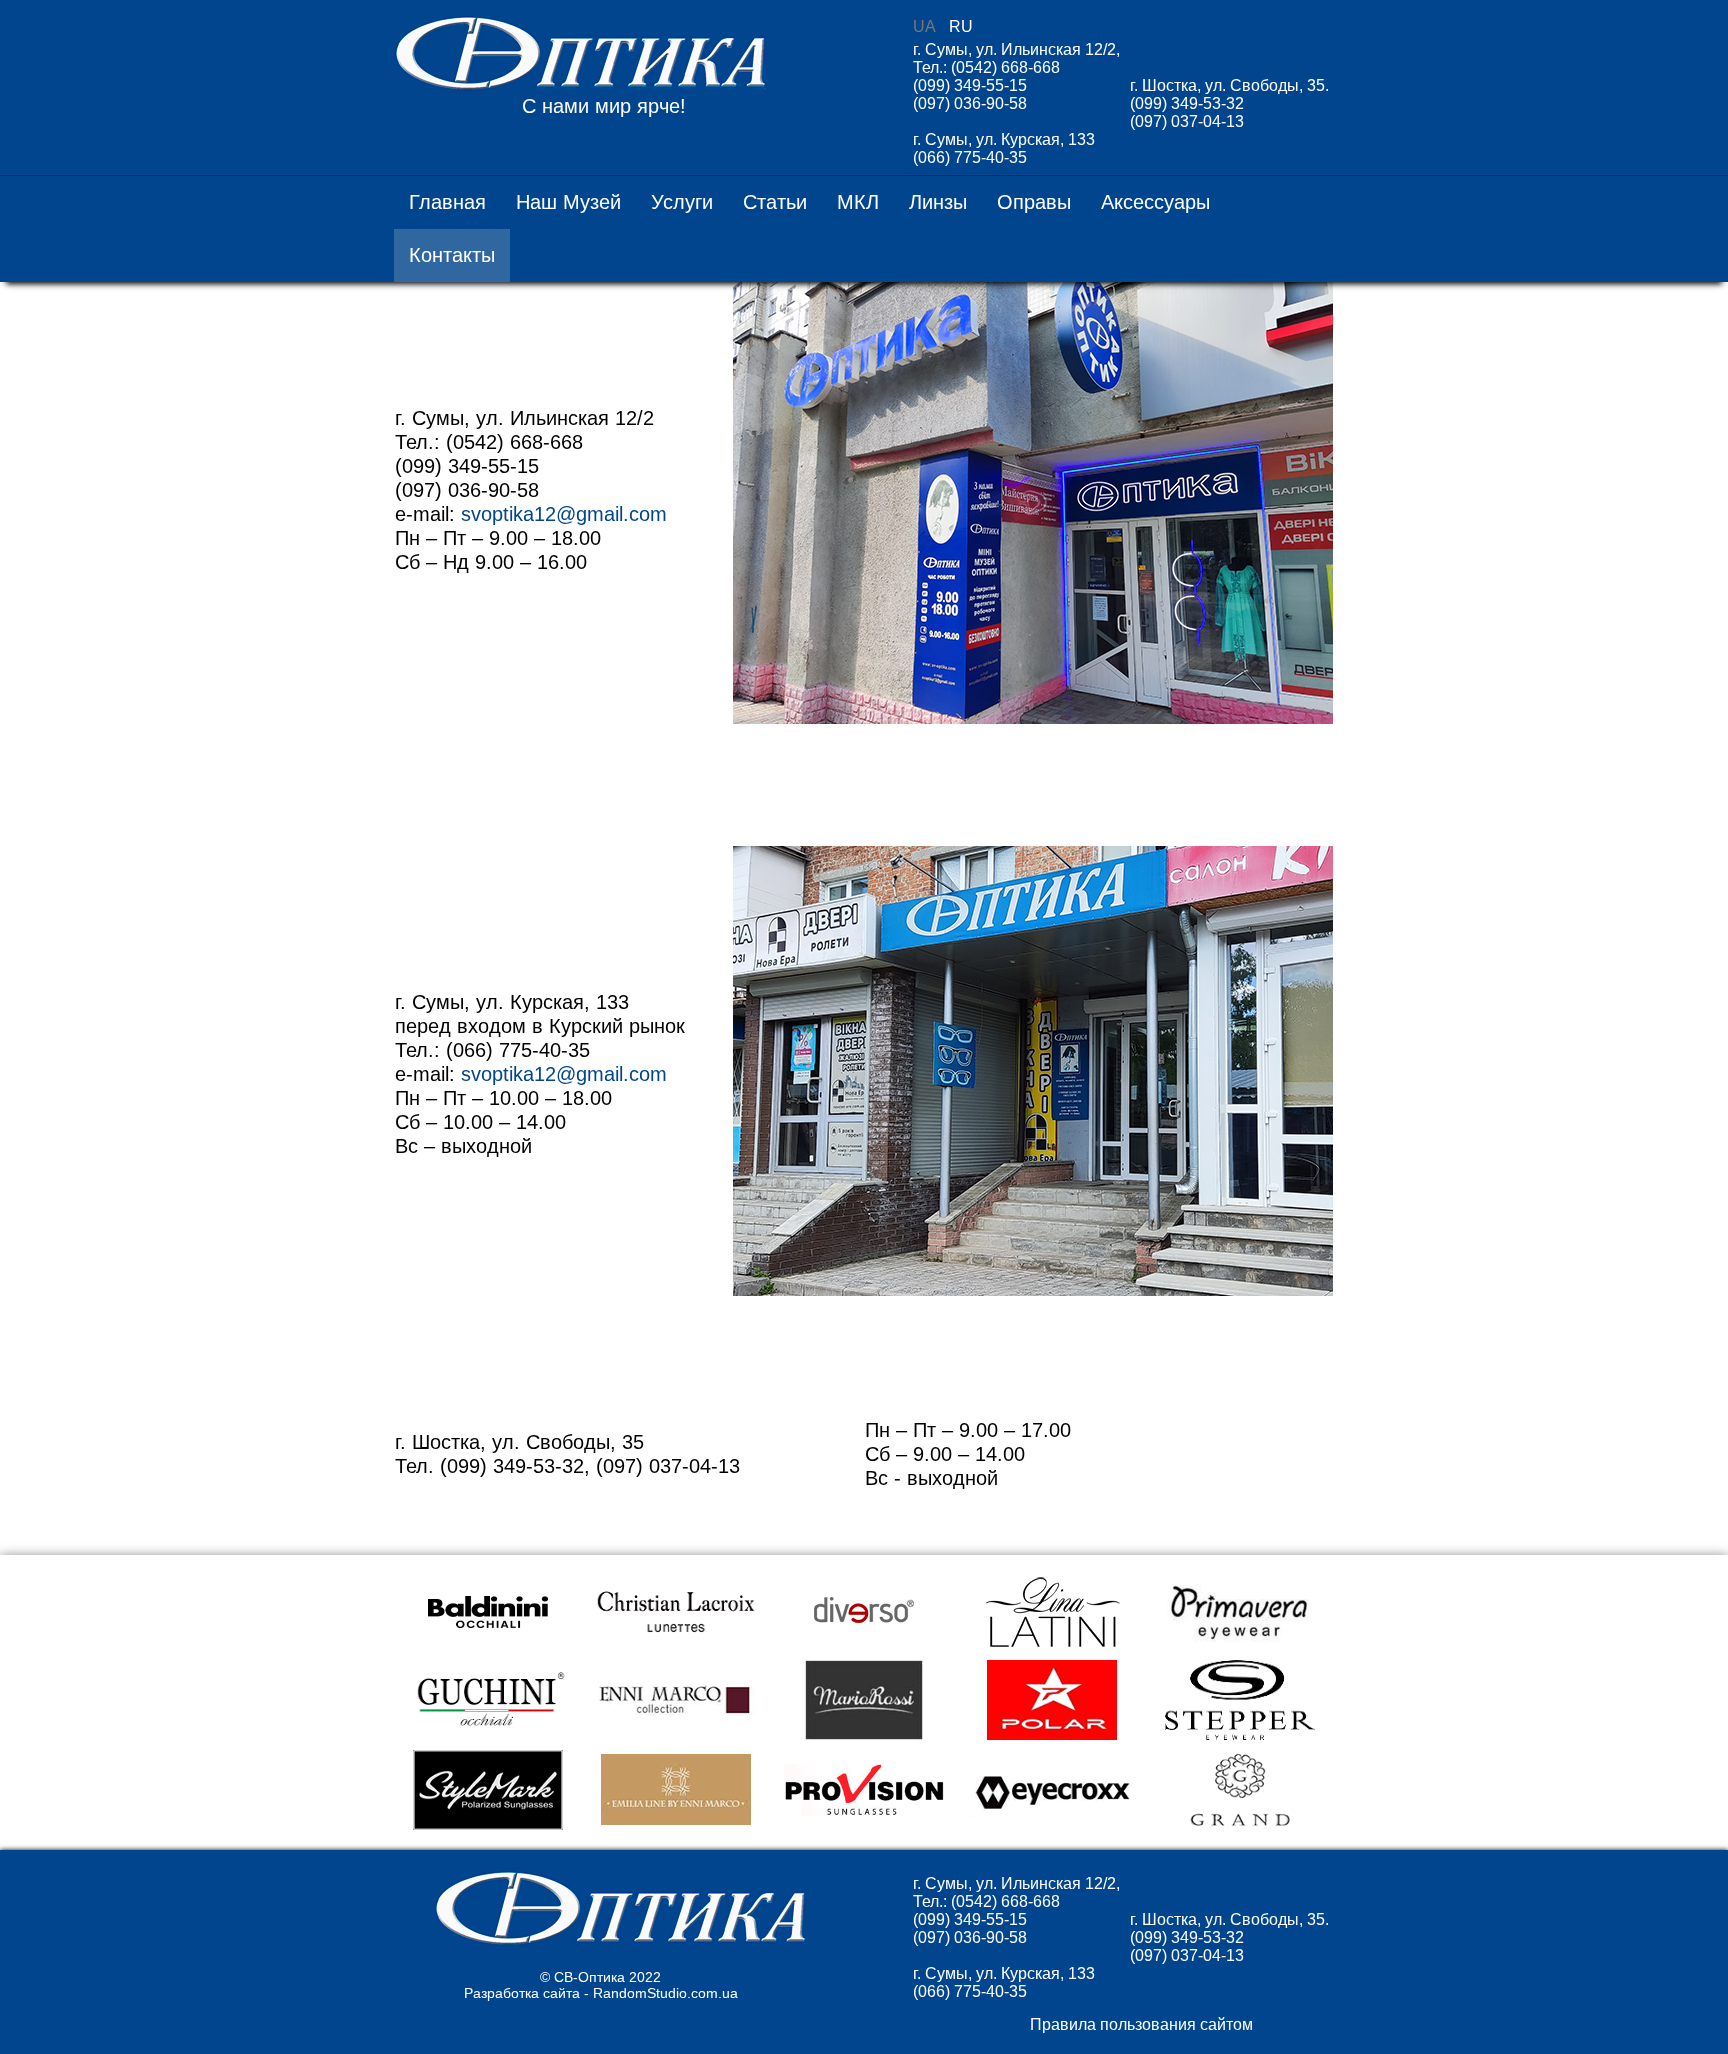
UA (926, 26)
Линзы (938, 202)
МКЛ (858, 202)
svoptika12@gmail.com (564, 514)
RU (961, 26)
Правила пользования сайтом (1141, 2024)
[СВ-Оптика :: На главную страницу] (620, 1941)
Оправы (1034, 202)
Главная (447, 202)
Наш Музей (568, 202)
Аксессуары (1155, 202)
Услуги (682, 202)
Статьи (775, 202)
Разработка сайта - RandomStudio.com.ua (601, 1993)
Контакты (452, 255)
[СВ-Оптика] (584, 55)
